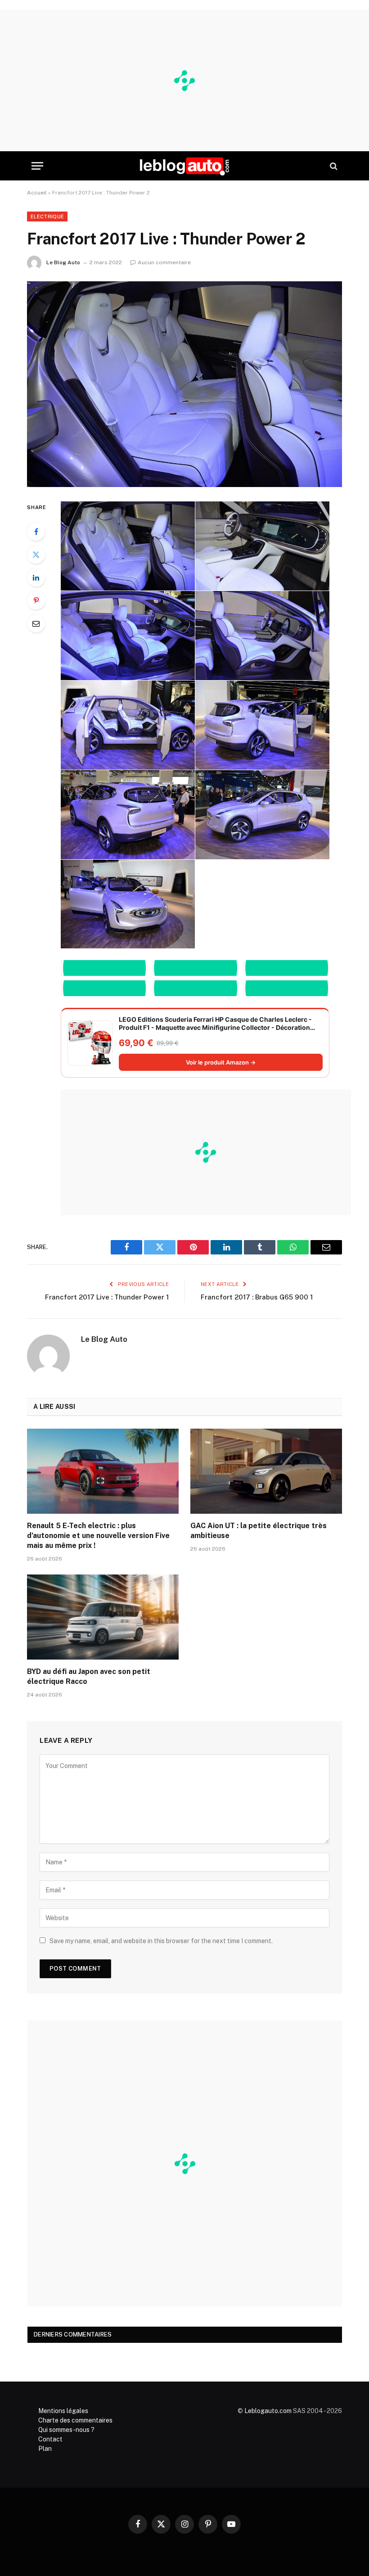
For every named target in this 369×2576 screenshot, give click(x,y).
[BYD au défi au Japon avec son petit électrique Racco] (103, 1617)
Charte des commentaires (75, 2420)
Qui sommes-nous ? (66, 2430)
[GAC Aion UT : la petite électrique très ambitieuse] (266, 1471)
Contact (50, 2439)
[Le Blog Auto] (184, 166)
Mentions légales (63, 2411)
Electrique (47, 217)
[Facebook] (36, 532)
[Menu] (37, 166)
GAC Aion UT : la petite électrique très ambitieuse (259, 1531)
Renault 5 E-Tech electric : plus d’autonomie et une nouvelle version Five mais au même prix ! (98, 1536)
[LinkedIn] (36, 577)
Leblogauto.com (268, 2411)
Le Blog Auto (63, 262)
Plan (45, 2449)
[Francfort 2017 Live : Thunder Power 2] (184, 384)
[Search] (333, 166)
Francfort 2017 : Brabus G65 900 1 (257, 1297)
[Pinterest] (36, 600)
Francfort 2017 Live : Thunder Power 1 (107, 1297)
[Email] (36, 623)
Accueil (37, 193)
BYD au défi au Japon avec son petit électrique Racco (89, 1676)
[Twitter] (36, 555)
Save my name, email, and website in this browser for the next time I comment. (161, 1941)
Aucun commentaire (164, 262)
